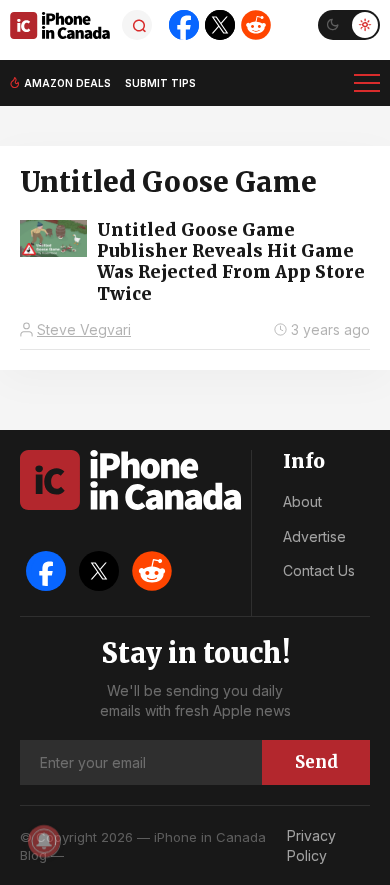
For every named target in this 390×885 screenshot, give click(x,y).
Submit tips (160, 83)
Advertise (314, 536)
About (302, 501)
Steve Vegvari (84, 329)
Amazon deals (67, 83)
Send (316, 762)
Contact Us (319, 570)
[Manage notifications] (44, 841)
